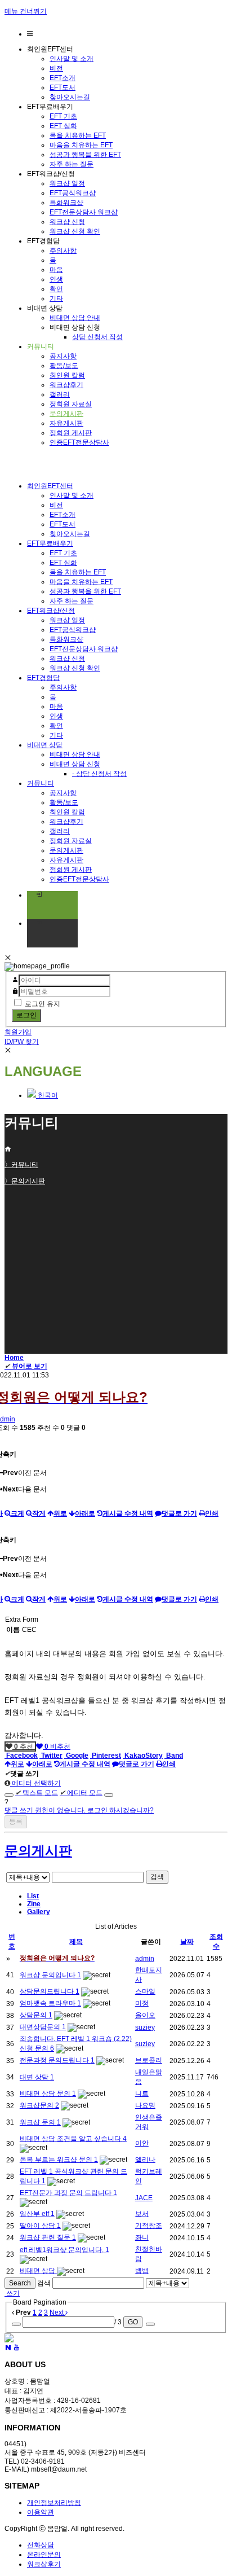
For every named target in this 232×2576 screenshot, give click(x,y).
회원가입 (18, 1032)
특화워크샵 (66, 203)
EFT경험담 (43, 678)
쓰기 (12, 2293)
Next (57, 2312)
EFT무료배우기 (50, 543)
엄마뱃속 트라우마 (48, 2003)
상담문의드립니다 (48, 1991)
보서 (142, 2214)
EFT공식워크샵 (73, 193)
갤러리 (60, 394)
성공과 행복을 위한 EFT (85, 155)
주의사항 (63, 251)
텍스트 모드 (37, 1793)
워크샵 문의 (38, 2122)
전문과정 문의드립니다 (55, 2060)
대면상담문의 (41, 2027)
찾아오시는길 (70, 97)
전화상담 (41, 2545)
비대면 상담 (45, 745)
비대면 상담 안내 (75, 318)
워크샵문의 (37, 2105)
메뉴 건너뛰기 (26, 11)
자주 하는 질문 (72, 164)
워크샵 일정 (67, 183)
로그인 (26, 1015)
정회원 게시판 (71, 433)
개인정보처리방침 (54, 2503)
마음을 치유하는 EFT (81, 145)
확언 (56, 289)
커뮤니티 (41, 783)
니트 (142, 2094)
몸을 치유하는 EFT (78, 135)
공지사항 (63, 356)
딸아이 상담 (38, 2226)
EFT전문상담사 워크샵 (84, 212)
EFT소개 (63, 78)
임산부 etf (35, 2214)
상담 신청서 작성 (97, 337)
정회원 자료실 (71, 404)
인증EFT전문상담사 (79, 442)
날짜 (187, 1942)
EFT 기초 (63, 116)
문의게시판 (66, 414)
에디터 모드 (81, 1793)
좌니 (142, 2237)
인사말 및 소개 (72, 59)
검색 (157, 1877)
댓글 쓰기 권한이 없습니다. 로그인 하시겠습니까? (79, 1810)
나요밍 (145, 2105)
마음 (56, 270)
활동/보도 (64, 366)
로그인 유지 (43, 1004)
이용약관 (41, 2512)
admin (145, 1959)
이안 (142, 2143)
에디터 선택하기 (35, 1783)
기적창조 (149, 2226)
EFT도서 (63, 87)
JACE (144, 2198)
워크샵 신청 (67, 222)
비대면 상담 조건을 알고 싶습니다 (71, 2139)
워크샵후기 (66, 385)
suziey (145, 2028)
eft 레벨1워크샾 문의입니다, (63, 2250)
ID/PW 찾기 (22, 1042)
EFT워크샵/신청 (51, 611)
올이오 (145, 2015)
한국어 (47, 1095)
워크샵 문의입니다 (48, 1975)
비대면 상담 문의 (46, 2094)
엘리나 (145, 2160)
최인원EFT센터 (50, 486)
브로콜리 (149, 2060)
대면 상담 (35, 2077)
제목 (76, 1942)
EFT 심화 (63, 126)
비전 (56, 68)
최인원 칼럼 (67, 375)
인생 (56, 279)
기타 (56, 299)
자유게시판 (66, 423)
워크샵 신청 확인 (75, 231)
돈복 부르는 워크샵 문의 (57, 2160)
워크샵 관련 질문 (46, 2237)
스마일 (145, 1991)
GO (133, 2322)
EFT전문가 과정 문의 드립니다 (66, 2193)
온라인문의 (44, 2555)
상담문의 (34, 2015)
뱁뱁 (142, 2271)
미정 (142, 2003)
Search (20, 2283)
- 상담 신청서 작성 (99, 774)
